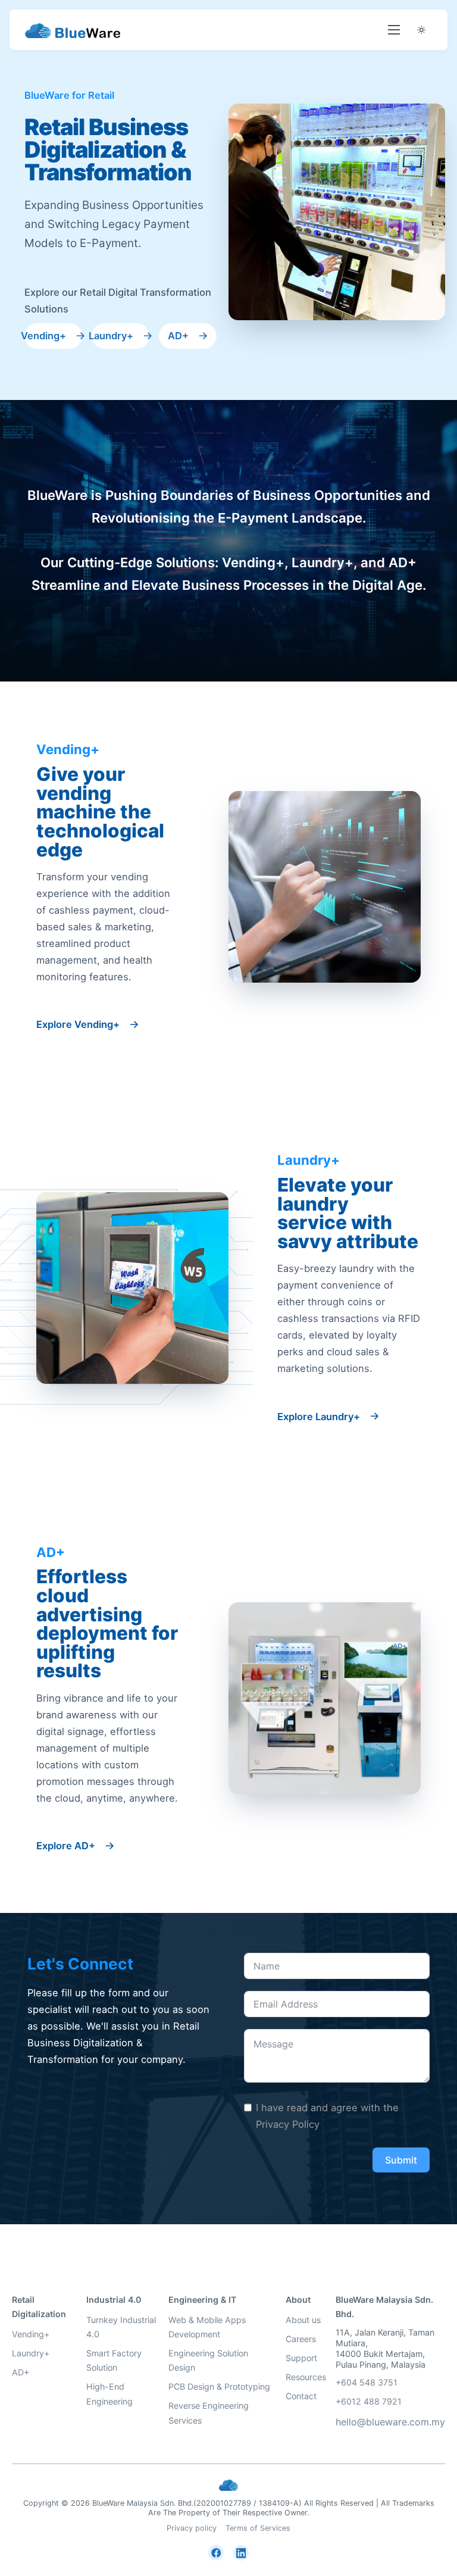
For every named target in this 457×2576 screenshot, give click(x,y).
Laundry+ (31, 2353)
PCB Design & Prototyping (219, 2386)
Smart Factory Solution (114, 2360)
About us (303, 2320)
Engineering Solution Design (208, 2360)
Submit (401, 2160)
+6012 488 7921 (369, 2401)
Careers (301, 2339)
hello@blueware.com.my (390, 2422)
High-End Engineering (109, 2394)
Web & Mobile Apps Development (207, 2327)
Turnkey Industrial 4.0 (121, 2327)
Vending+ (31, 2334)
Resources (306, 2377)
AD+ (21, 2372)
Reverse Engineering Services (209, 2413)
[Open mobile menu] (394, 30)
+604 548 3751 (367, 2382)
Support (301, 2358)
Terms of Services (258, 2528)
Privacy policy (192, 2528)
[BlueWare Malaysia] (73, 30)
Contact (301, 2396)
